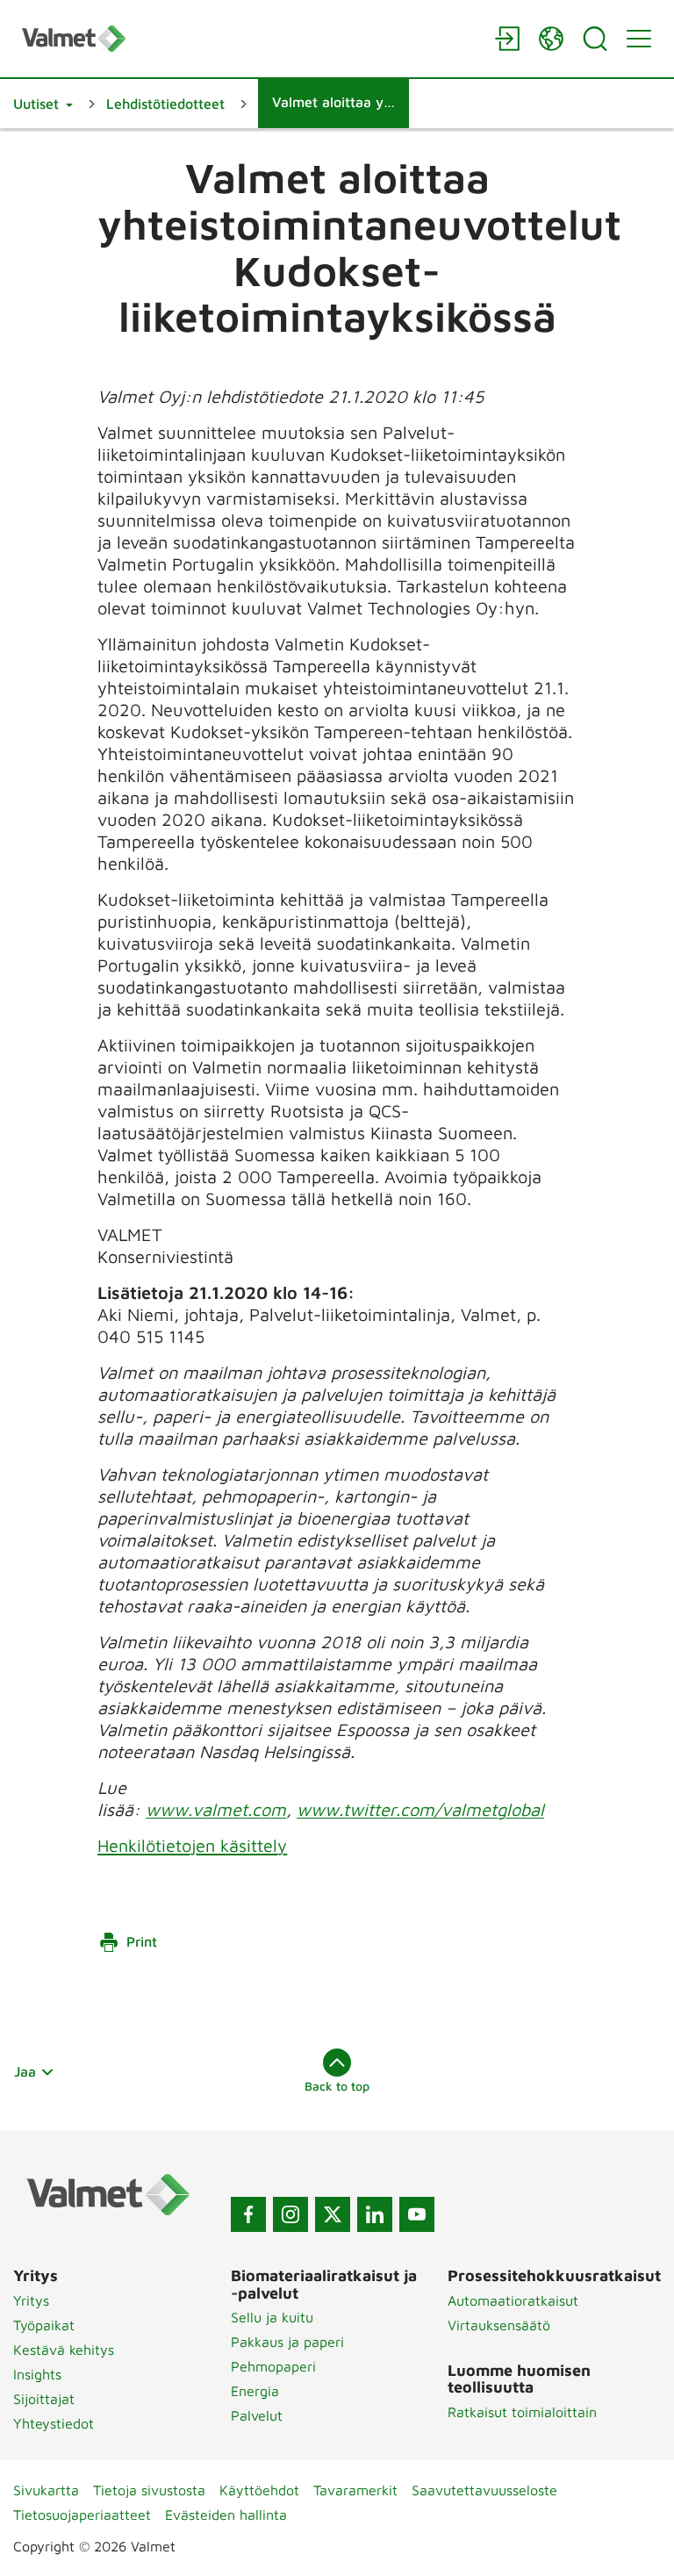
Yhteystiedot (54, 2423)
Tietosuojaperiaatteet (82, 2515)
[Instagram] (290, 2214)
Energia (255, 2391)
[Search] (595, 39)
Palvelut (257, 2415)
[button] (43, 104)
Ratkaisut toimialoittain (522, 2412)
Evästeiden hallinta (226, 2515)
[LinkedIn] (375, 2214)
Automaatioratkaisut (513, 2300)
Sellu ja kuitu (272, 2317)
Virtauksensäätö (499, 2325)
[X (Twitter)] (333, 2214)
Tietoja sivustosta (149, 2490)
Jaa (25, 2071)
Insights (37, 2374)
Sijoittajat (44, 2399)
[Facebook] (248, 2214)
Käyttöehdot (259, 2490)
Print (142, 1941)
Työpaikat (44, 2325)
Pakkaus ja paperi (287, 2342)
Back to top (337, 2086)
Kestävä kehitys (64, 2350)
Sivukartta (46, 2490)
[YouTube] (417, 2214)
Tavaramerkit (355, 2490)
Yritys (31, 2300)
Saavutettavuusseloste (484, 2490)
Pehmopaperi (273, 2366)
